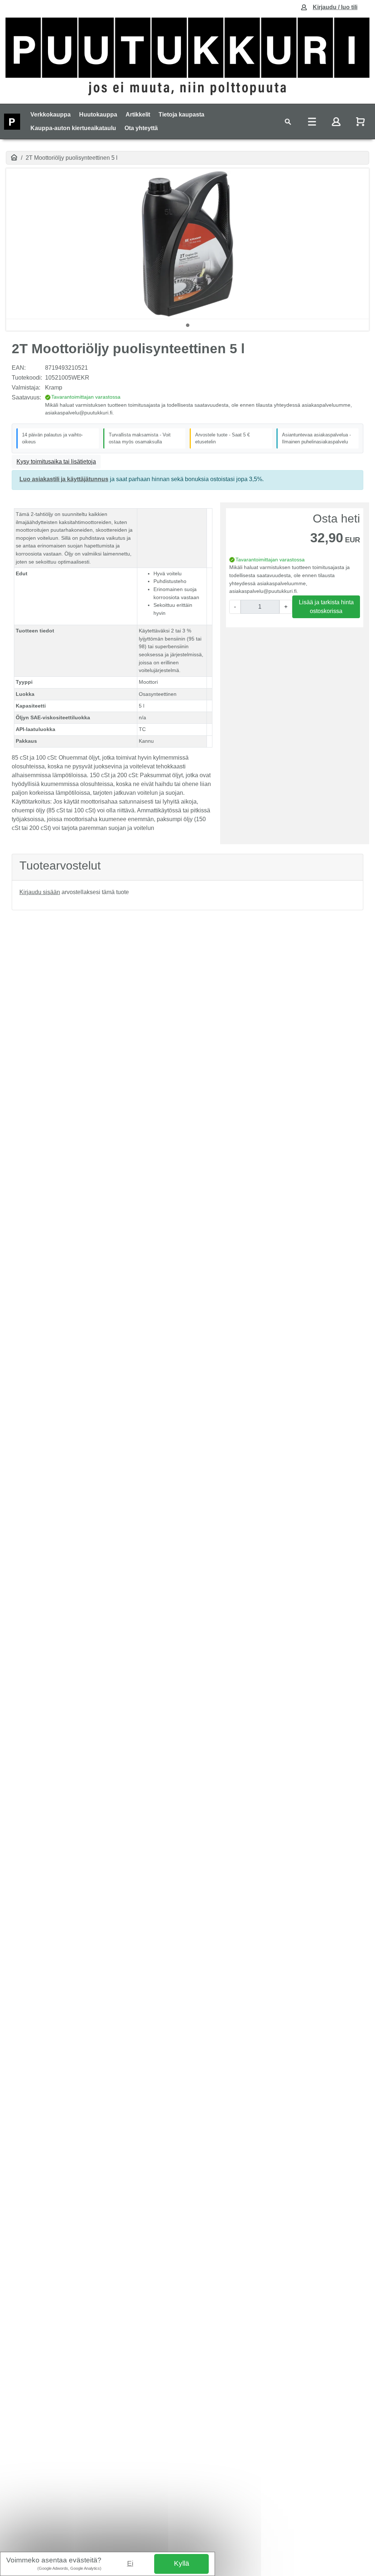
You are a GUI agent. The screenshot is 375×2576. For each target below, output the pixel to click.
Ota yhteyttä (141, 128)
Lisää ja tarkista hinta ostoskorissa (326, 607)
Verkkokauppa (51, 115)
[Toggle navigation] (288, 121)
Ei (130, 2563)
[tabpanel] (187, 244)
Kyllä (182, 2563)
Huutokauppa (98, 115)
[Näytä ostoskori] (361, 121)
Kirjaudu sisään (40, 892)
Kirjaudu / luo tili (335, 7)
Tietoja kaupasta (181, 115)
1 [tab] (187, 325)
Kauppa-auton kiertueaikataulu (73, 128)
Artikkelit (138, 115)
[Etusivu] (14, 158)
